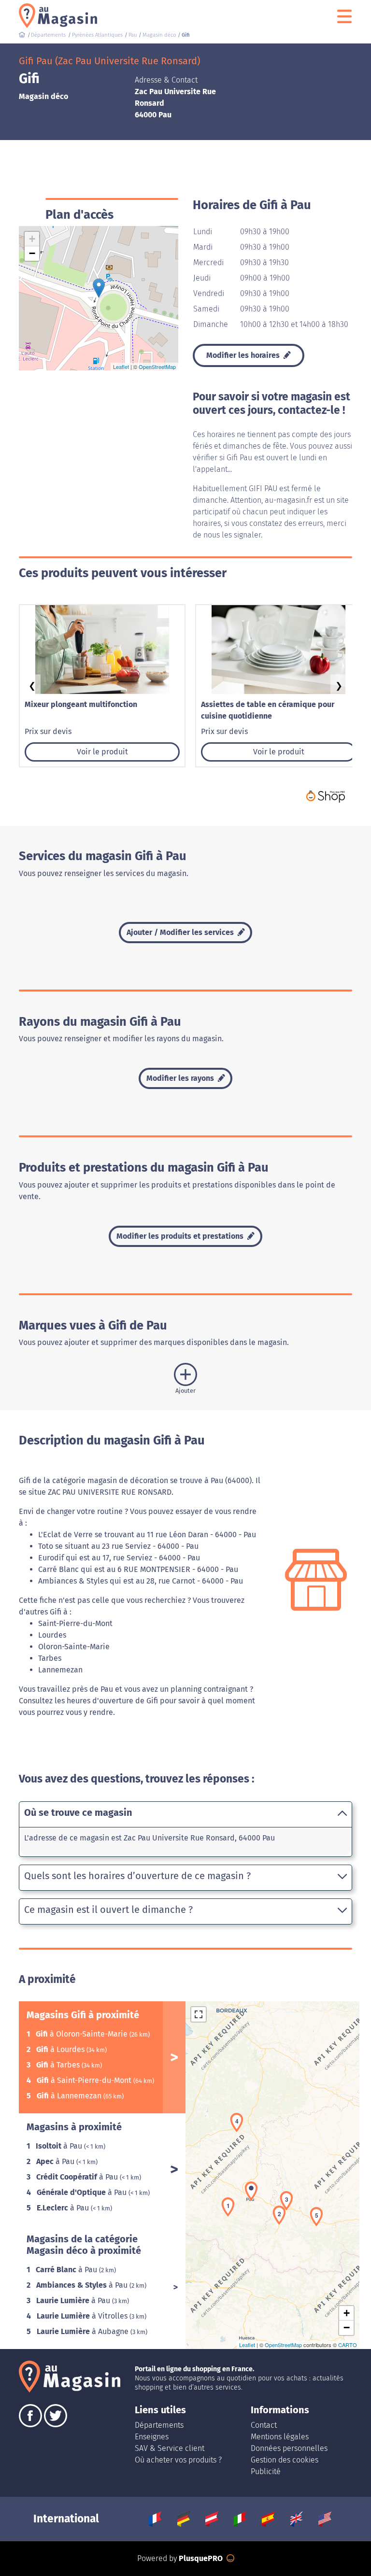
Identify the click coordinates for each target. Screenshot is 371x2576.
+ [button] (32, 239)
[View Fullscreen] (199, 2014)
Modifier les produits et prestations (181, 1236)
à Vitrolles (83, 2316)
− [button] (32, 253)
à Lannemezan (70, 2096)
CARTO (348, 2345)
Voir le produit (102, 752)
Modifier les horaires (244, 355)
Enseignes (152, 2437)
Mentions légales (280, 2437)
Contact (264, 2425)
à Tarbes (59, 2065)
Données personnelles (289, 2448)
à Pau (60, 2146)
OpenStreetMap (157, 367)
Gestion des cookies (285, 2460)
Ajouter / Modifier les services (181, 932)
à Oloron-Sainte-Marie (83, 2034)
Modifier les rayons (181, 1078)
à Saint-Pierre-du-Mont (85, 2080)
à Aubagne (84, 2331)
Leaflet (121, 367)
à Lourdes (61, 2049)
